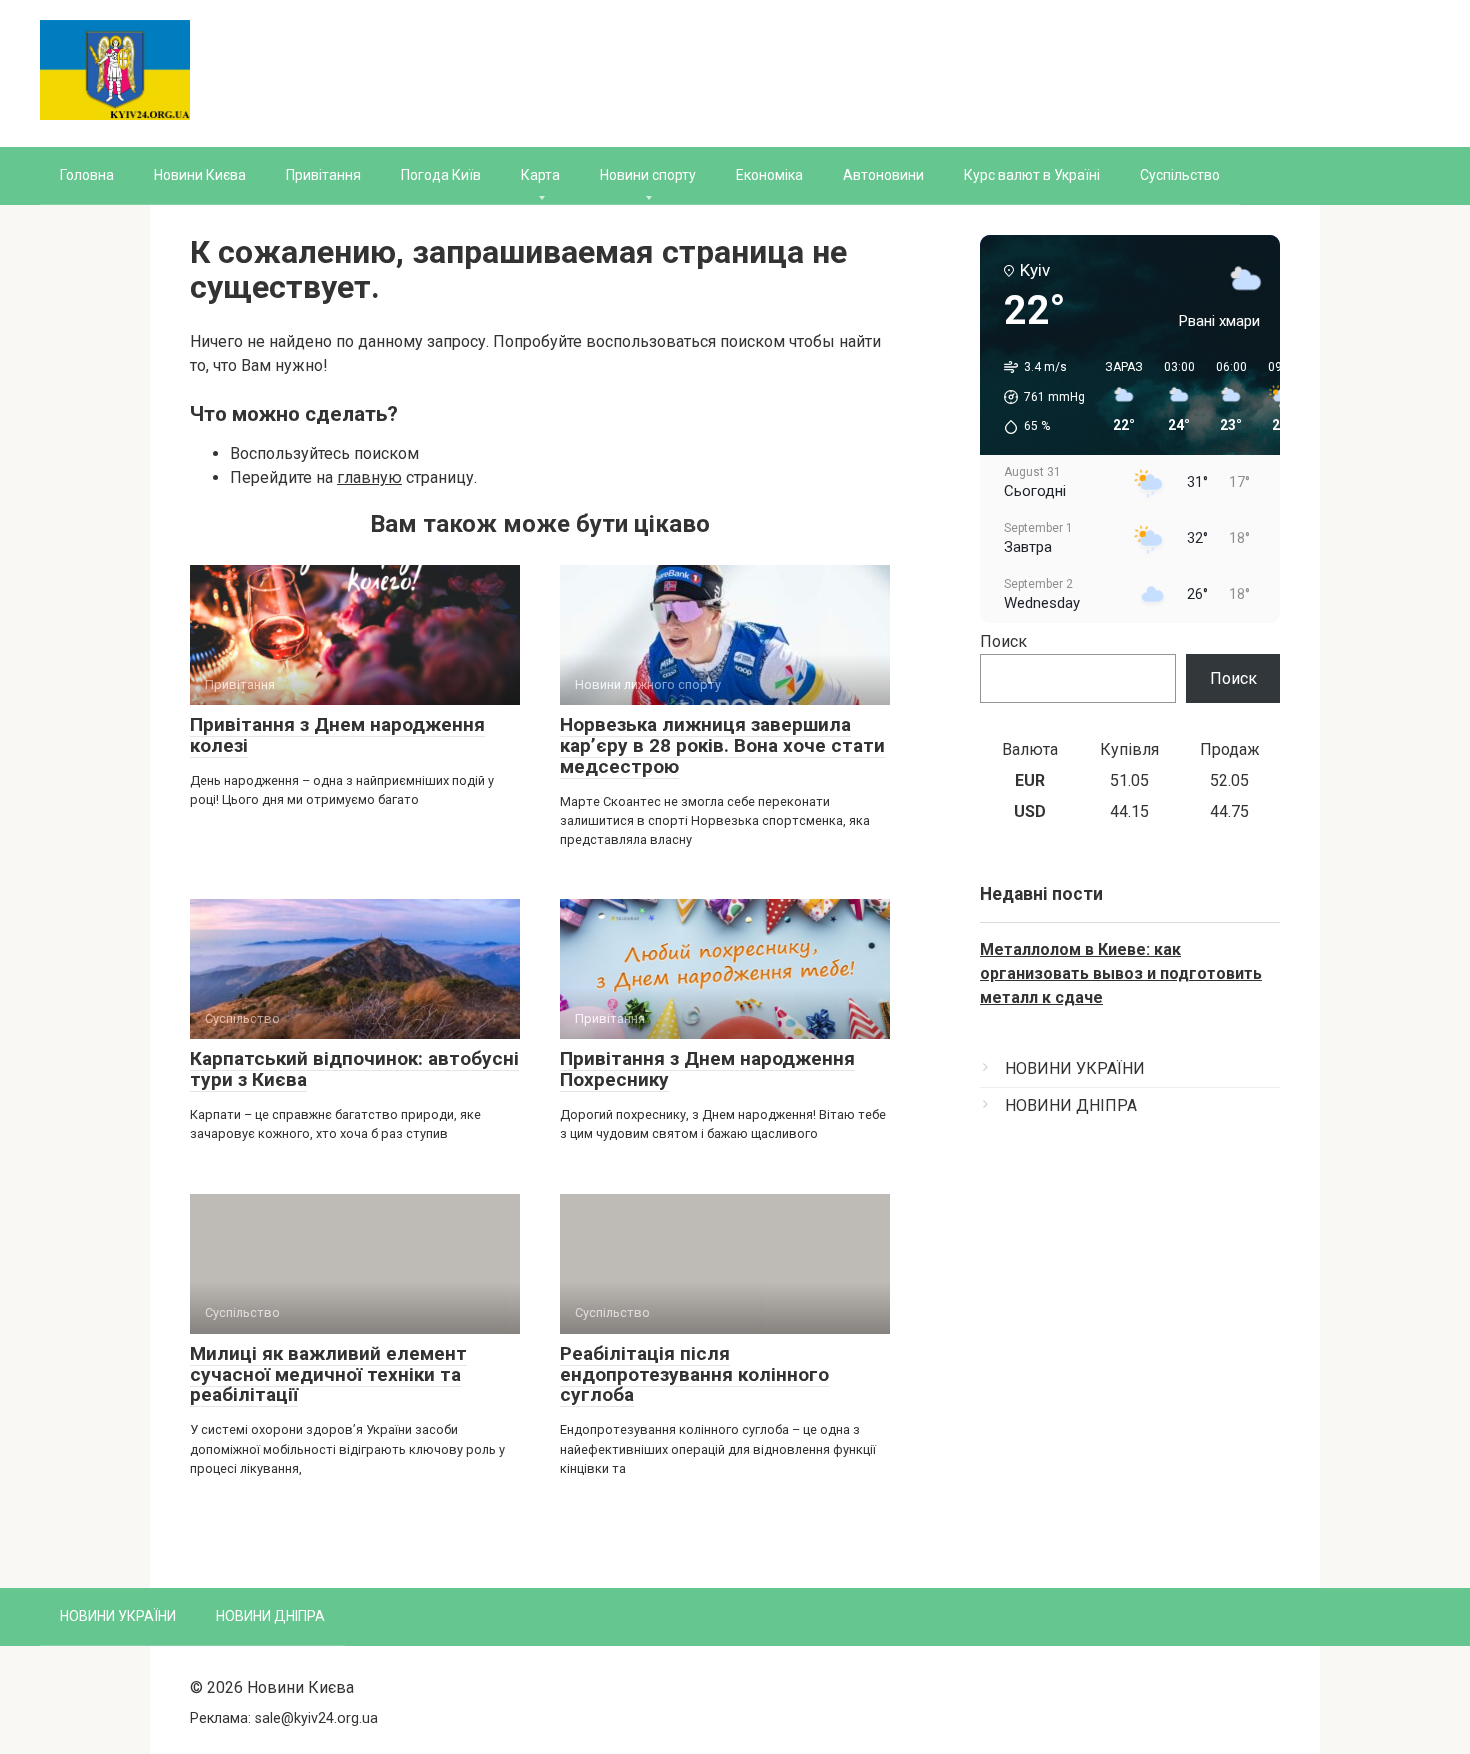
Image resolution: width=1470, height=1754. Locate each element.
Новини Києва (200, 175)
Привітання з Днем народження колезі (337, 735)
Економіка (769, 175)
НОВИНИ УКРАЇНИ (1075, 1068)
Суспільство (1180, 175)
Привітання (323, 175)
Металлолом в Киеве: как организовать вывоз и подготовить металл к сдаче (1121, 973)
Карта (540, 175)
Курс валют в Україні (1032, 175)
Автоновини (883, 175)
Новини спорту (648, 175)
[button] (1037, 397)
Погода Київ (441, 175)
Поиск (1003, 641)
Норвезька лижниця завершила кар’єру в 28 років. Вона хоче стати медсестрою (722, 745)
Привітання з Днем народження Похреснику (707, 1069)
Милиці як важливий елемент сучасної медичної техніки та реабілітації (328, 1374)
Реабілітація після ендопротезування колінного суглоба (694, 1374)
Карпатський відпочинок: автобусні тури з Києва (354, 1069)
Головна (87, 175)
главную (369, 477)
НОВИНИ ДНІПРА (1071, 1105)
